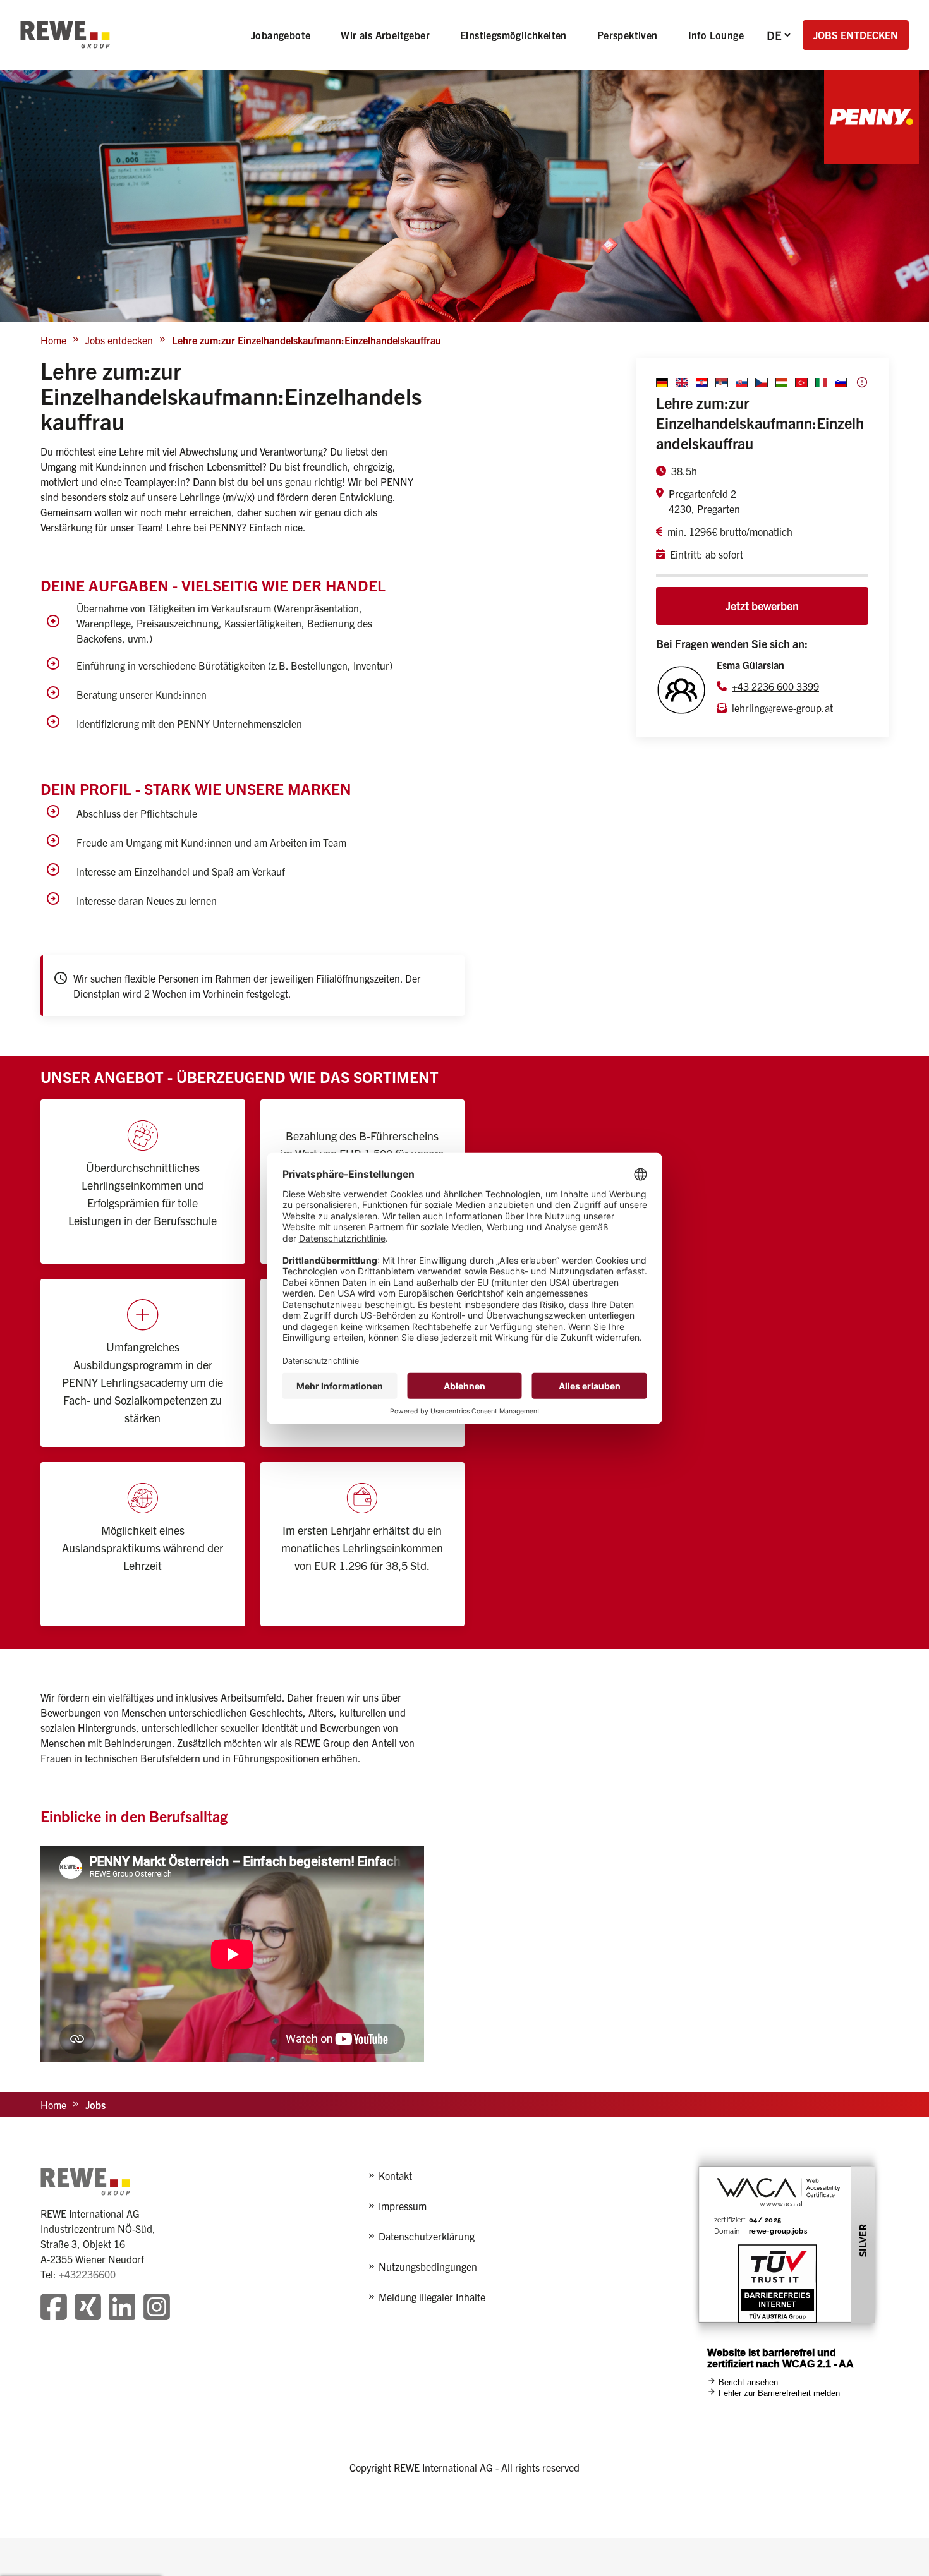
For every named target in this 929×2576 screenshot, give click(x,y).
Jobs (95, 2105)
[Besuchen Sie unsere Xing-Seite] (88, 2308)
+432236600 (87, 2274)
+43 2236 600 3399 (775, 686)
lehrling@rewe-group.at (782, 708)
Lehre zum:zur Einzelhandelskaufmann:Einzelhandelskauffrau (307, 340)
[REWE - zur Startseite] (65, 35)
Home (53, 340)
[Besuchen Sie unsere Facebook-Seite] (54, 2308)
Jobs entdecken (119, 340)
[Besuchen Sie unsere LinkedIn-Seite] (122, 2308)
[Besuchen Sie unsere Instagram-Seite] (157, 2308)
